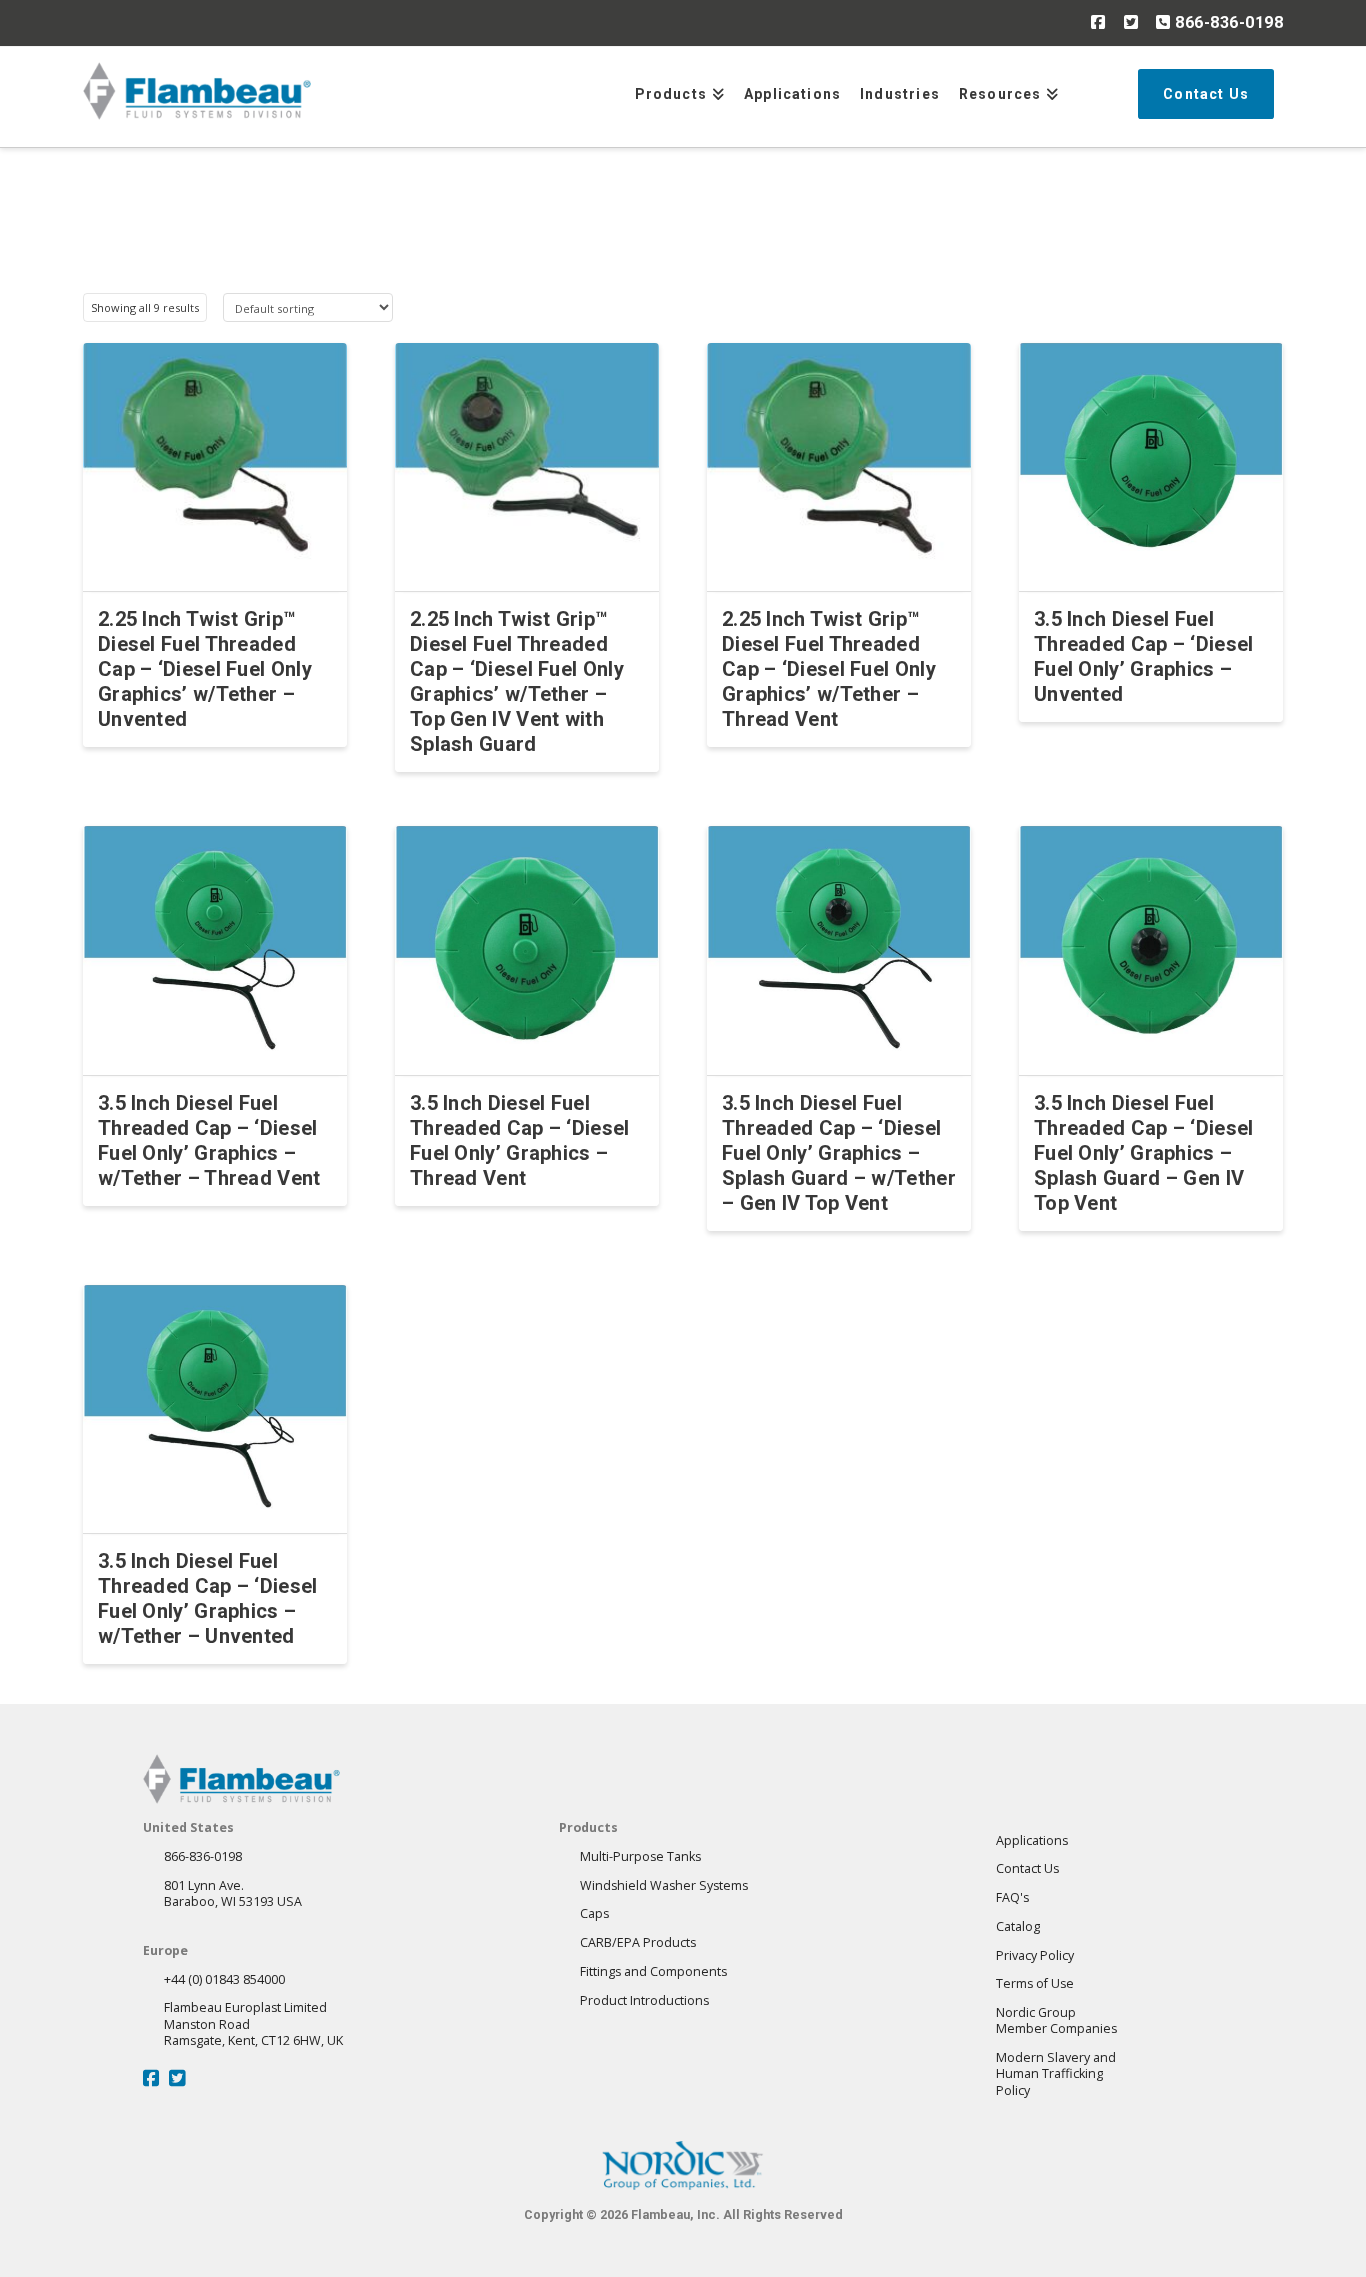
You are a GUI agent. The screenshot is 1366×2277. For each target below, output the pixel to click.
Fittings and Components (653, 1971)
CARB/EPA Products (638, 1942)
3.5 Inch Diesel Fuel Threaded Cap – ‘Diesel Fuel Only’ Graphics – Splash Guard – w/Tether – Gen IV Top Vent (839, 1153)
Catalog (1018, 1926)
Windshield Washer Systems (664, 1885)
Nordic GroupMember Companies (1056, 2020)
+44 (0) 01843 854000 (224, 1979)
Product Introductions (644, 2000)
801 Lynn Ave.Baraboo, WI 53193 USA (233, 1893)
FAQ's (1012, 1897)
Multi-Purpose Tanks (640, 1856)
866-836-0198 (1227, 22)
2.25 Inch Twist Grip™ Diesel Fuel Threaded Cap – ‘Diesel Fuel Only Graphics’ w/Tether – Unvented (205, 669)
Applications (1032, 1840)
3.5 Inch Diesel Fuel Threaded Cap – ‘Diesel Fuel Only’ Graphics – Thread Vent (520, 1140)
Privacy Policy (1035, 1955)
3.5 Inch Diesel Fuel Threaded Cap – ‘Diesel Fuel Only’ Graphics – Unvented (1144, 656)
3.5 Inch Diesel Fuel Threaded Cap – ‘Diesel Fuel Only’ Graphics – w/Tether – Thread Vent (209, 1140)
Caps (594, 1913)
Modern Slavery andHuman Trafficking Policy (1056, 2074)
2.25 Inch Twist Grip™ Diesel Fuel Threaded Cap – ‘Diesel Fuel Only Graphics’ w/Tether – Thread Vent (829, 669)
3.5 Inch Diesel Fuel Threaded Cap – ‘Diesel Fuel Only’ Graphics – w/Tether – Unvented (208, 1598)
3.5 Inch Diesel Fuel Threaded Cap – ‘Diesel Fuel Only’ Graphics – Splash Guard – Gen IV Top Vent (1144, 1153)
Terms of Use (1035, 1983)
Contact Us (1027, 1868)
